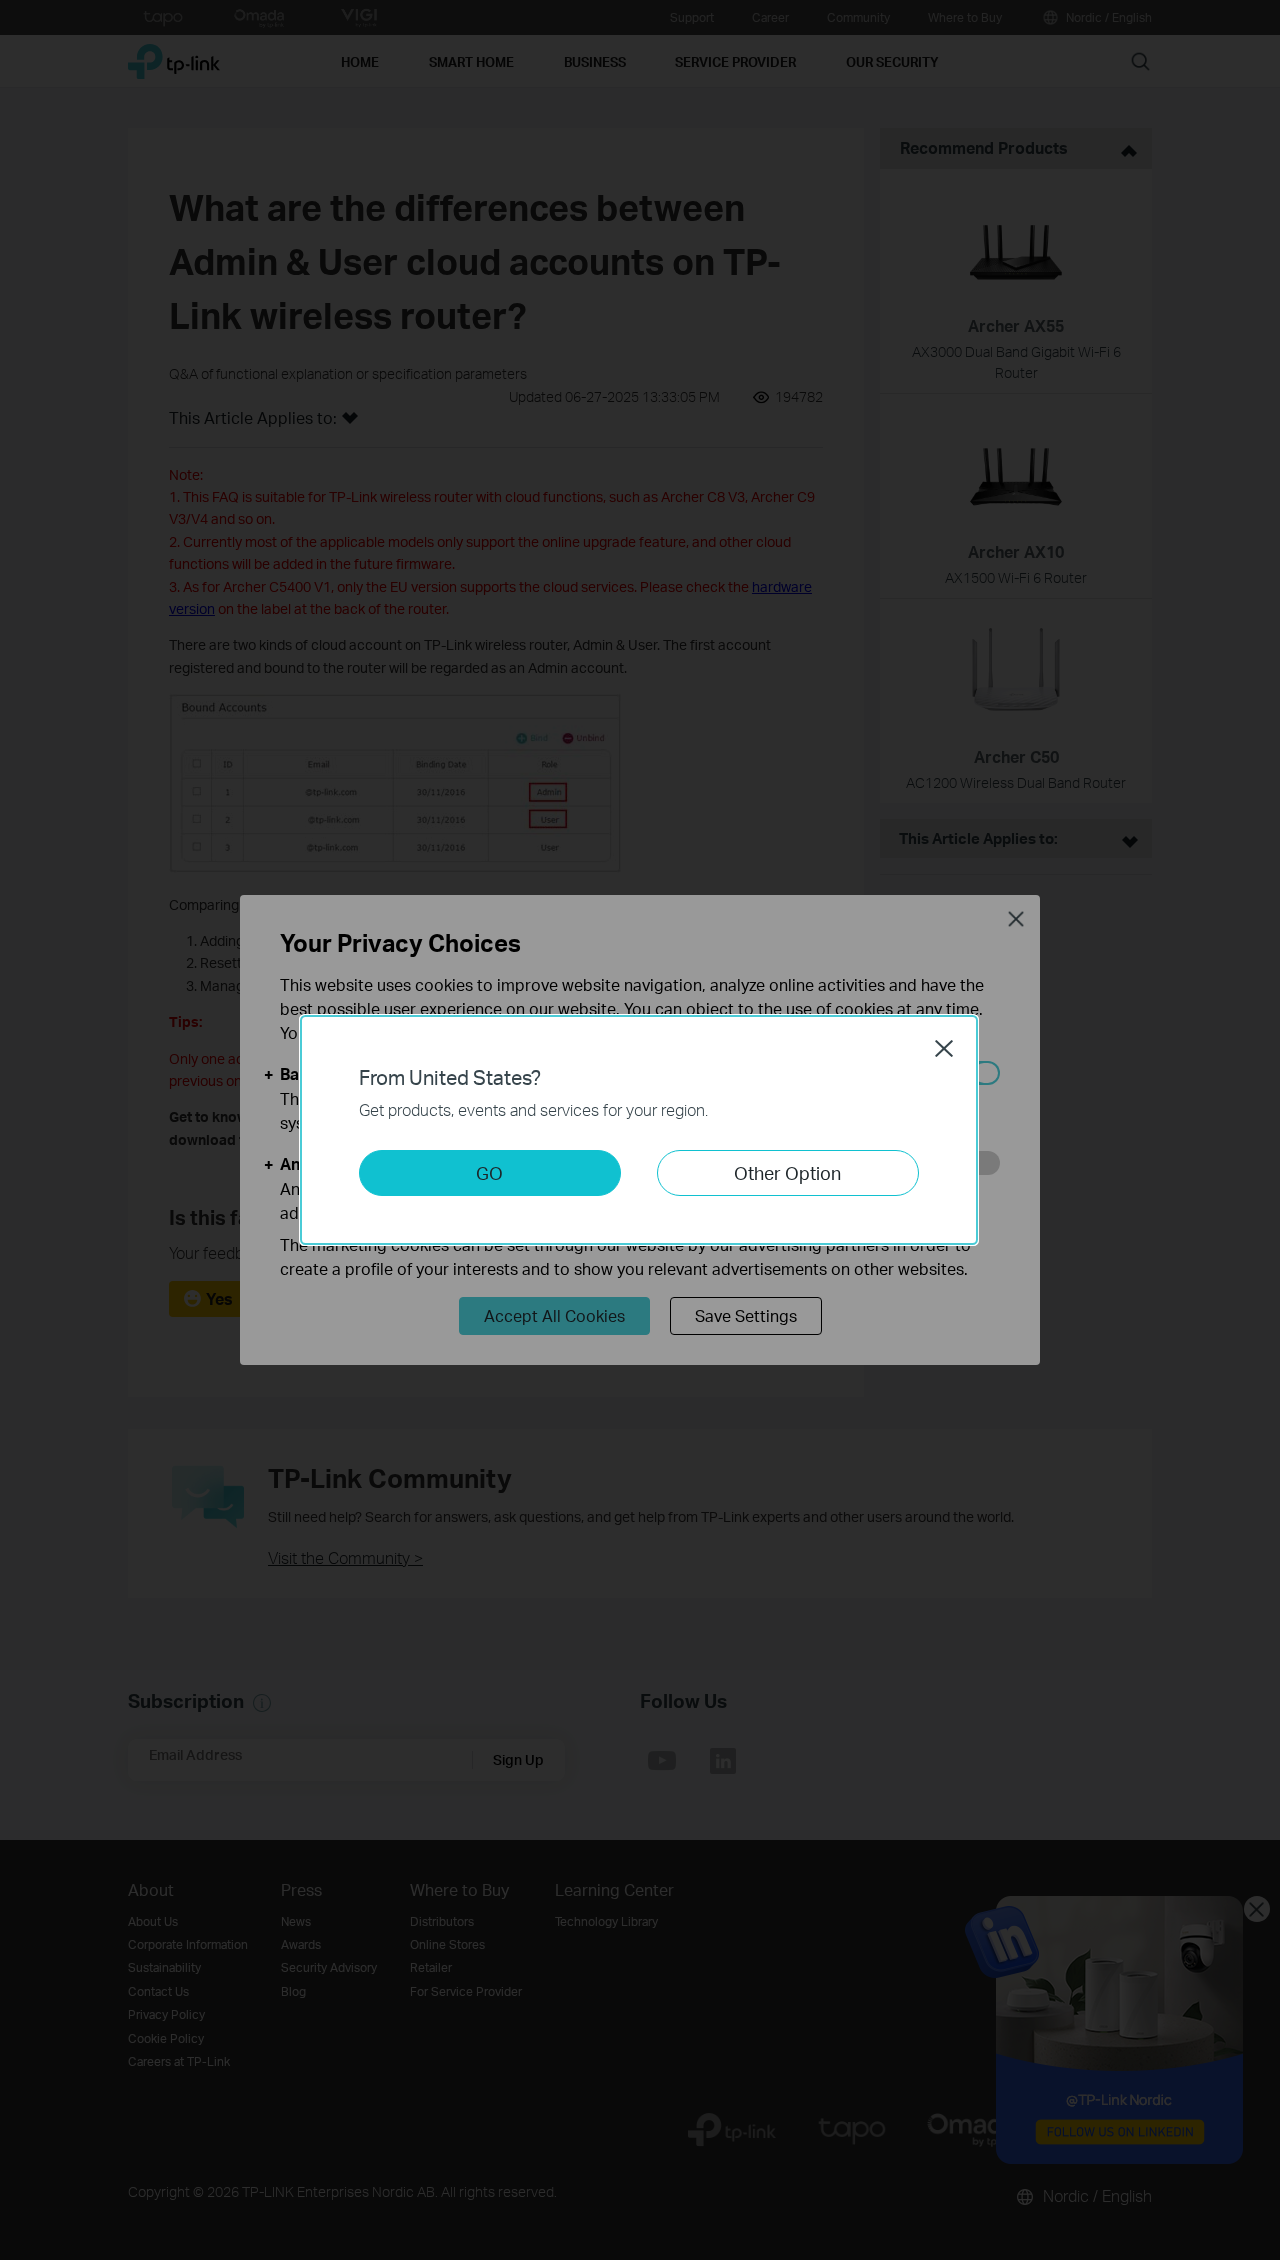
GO (489, 1172)
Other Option (787, 1172)
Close (944, 1048)
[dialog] (640, 1130)
